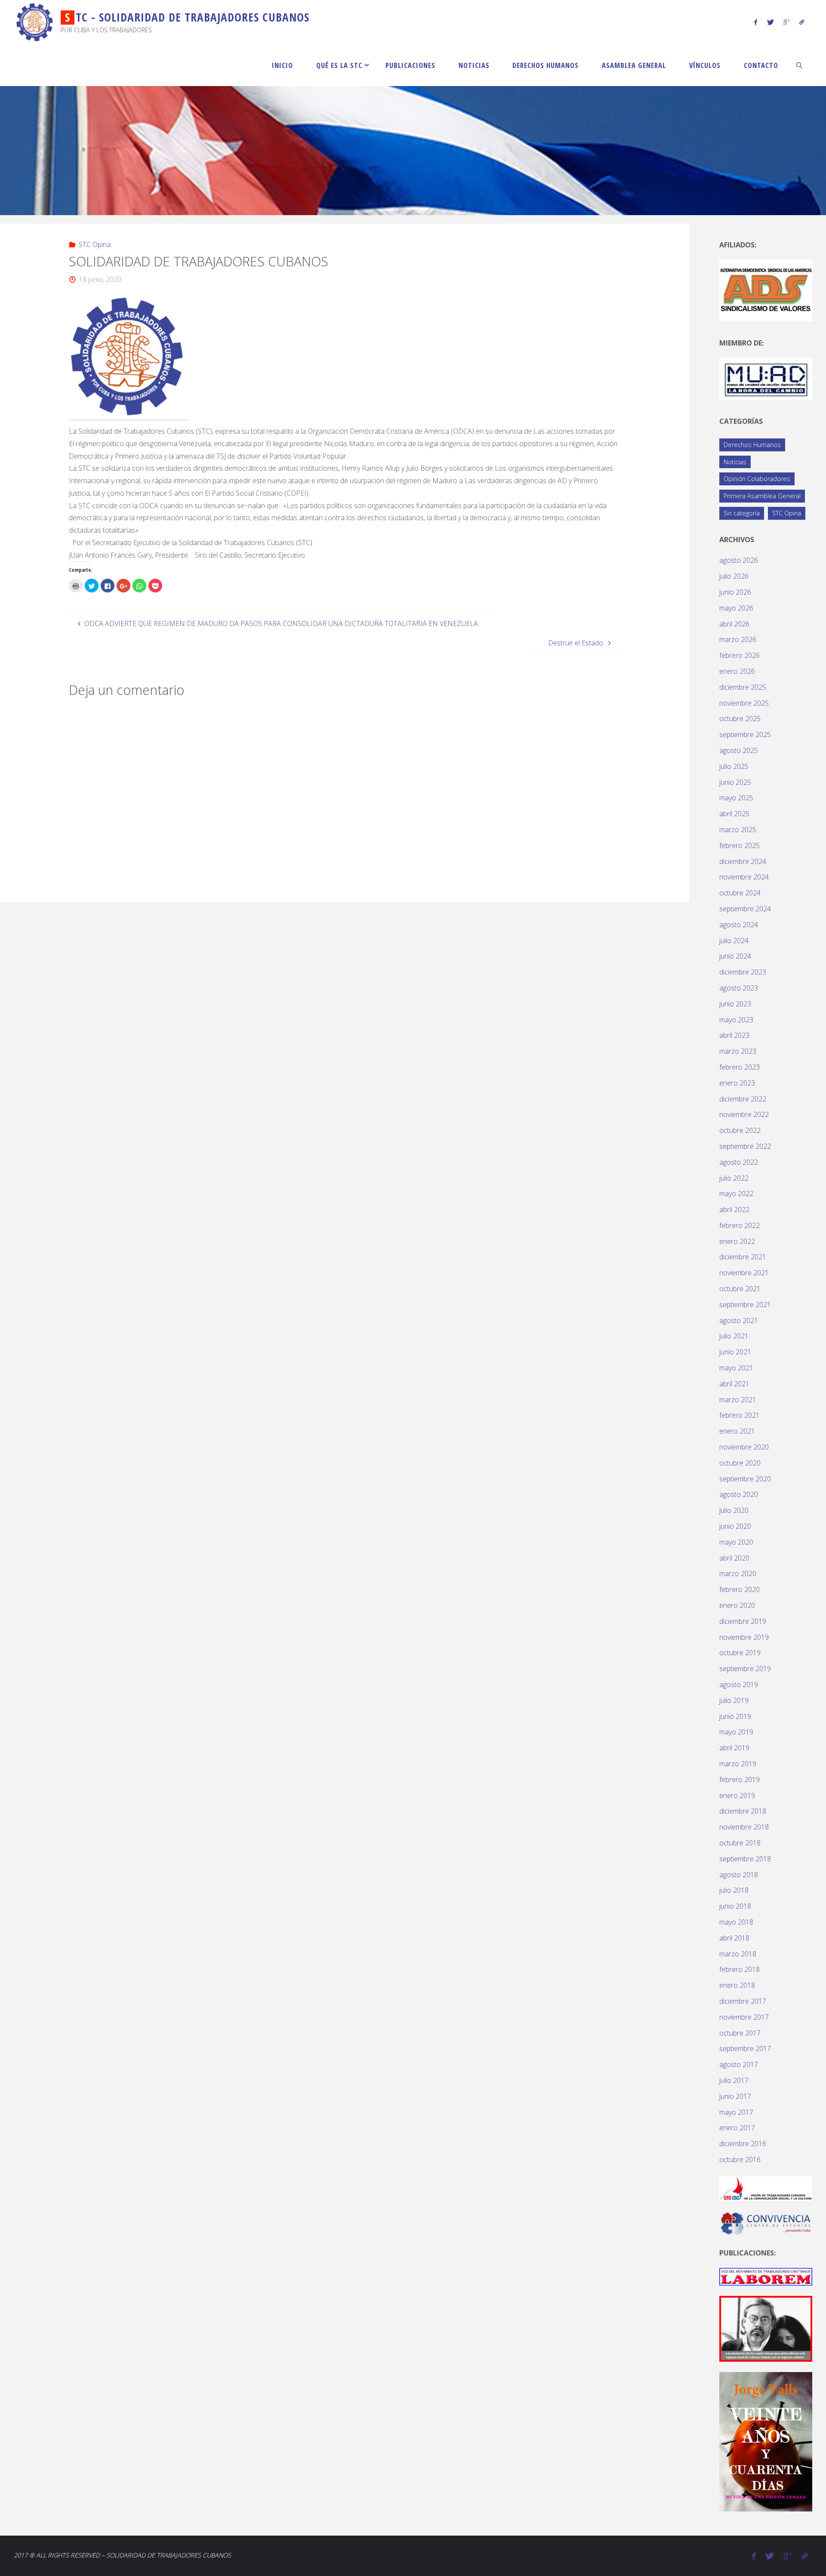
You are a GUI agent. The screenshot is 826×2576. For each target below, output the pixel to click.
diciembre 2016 (743, 2144)
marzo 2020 (738, 1573)
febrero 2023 (740, 1067)
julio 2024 (734, 941)
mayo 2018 (736, 1922)
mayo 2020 (736, 1542)
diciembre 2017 (743, 2001)
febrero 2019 (740, 1780)
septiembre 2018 (745, 1859)
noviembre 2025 (744, 703)
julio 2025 (734, 766)
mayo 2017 (736, 2112)
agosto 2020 (739, 1494)
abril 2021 (734, 1384)
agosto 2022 (739, 1162)
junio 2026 (735, 592)
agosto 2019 (739, 1684)
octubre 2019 (740, 1653)
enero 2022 (737, 1241)
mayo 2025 (736, 798)
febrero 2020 (740, 1589)
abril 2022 (734, 1209)
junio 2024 (735, 956)
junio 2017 (735, 2096)
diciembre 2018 (743, 1811)
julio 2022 (734, 1178)
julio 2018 (734, 1890)
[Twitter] (770, 22)
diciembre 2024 (743, 861)
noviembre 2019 (744, 1637)
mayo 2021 (736, 1368)
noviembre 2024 (744, 877)
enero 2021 (737, 1431)
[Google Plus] (787, 22)
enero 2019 (737, 1795)
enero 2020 (737, 1605)
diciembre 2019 (743, 1621)
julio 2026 (734, 576)
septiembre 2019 (745, 1669)
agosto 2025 (739, 750)
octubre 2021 (740, 1289)
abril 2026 (734, 624)
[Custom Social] (802, 22)
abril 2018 (734, 1938)
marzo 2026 (738, 639)
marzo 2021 (738, 1400)
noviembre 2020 (744, 1447)
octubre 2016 (740, 2160)
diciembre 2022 (743, 1099)
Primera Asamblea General (762, 496)
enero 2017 (737, 2128)
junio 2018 (735, 1906)
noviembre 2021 (744, 1273)
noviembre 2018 (744, 1827)
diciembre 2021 (743, 1257)
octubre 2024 (740, 893)
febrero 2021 (740, 1415)
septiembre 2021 (745, 1305)
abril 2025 (734, 814)
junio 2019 (735, 1716)
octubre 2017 (740, 2033)
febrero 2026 (740, 655)
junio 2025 (735, 782)
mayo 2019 (736, 1732)
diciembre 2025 (743, 687)
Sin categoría (742, 513)
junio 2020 (735, 1526)
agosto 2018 (739, 1875)
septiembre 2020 (745, 1479)
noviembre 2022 (744, 1114)
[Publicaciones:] (766, 2276)
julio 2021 (734, 1336)
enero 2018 (737, 1985)
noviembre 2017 (744, 2017)
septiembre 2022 (745, 1146)
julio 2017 (734, 2080)
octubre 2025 (740, 719)
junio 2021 (735, 1352)
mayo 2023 (736, 1020)
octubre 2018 (740, 1843)
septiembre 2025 (745, 734)
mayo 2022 (736, 1194)
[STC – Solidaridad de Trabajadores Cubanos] (35, 22)
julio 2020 (734, 1510)
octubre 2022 (740, 1130)
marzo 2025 (738, 830)
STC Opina (94, 244)
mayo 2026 (736, 608)
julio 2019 (734, 1700)
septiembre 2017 (745, 2048)
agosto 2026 (739, 560)
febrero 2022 (740, 1225)
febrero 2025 (740, 845)
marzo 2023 (738, 1051)
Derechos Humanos (752, 445)
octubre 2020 (740, 1463)
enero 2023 (737, 1083)
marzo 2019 (738, 1764)
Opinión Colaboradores (757, 479)
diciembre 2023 (743, 972)
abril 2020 (734, 1558)
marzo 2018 (738, 1954)
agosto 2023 (739, 988)
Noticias (735, 462)
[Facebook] (756, 22)
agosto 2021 (739, 1320)
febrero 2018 (740, 1969)
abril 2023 (734, 1035)
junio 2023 (735, 1004)
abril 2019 (734, 1748)
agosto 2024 (739, 925)
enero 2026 (737, 671)
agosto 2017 (739, 2064)
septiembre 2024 (745, 909)
